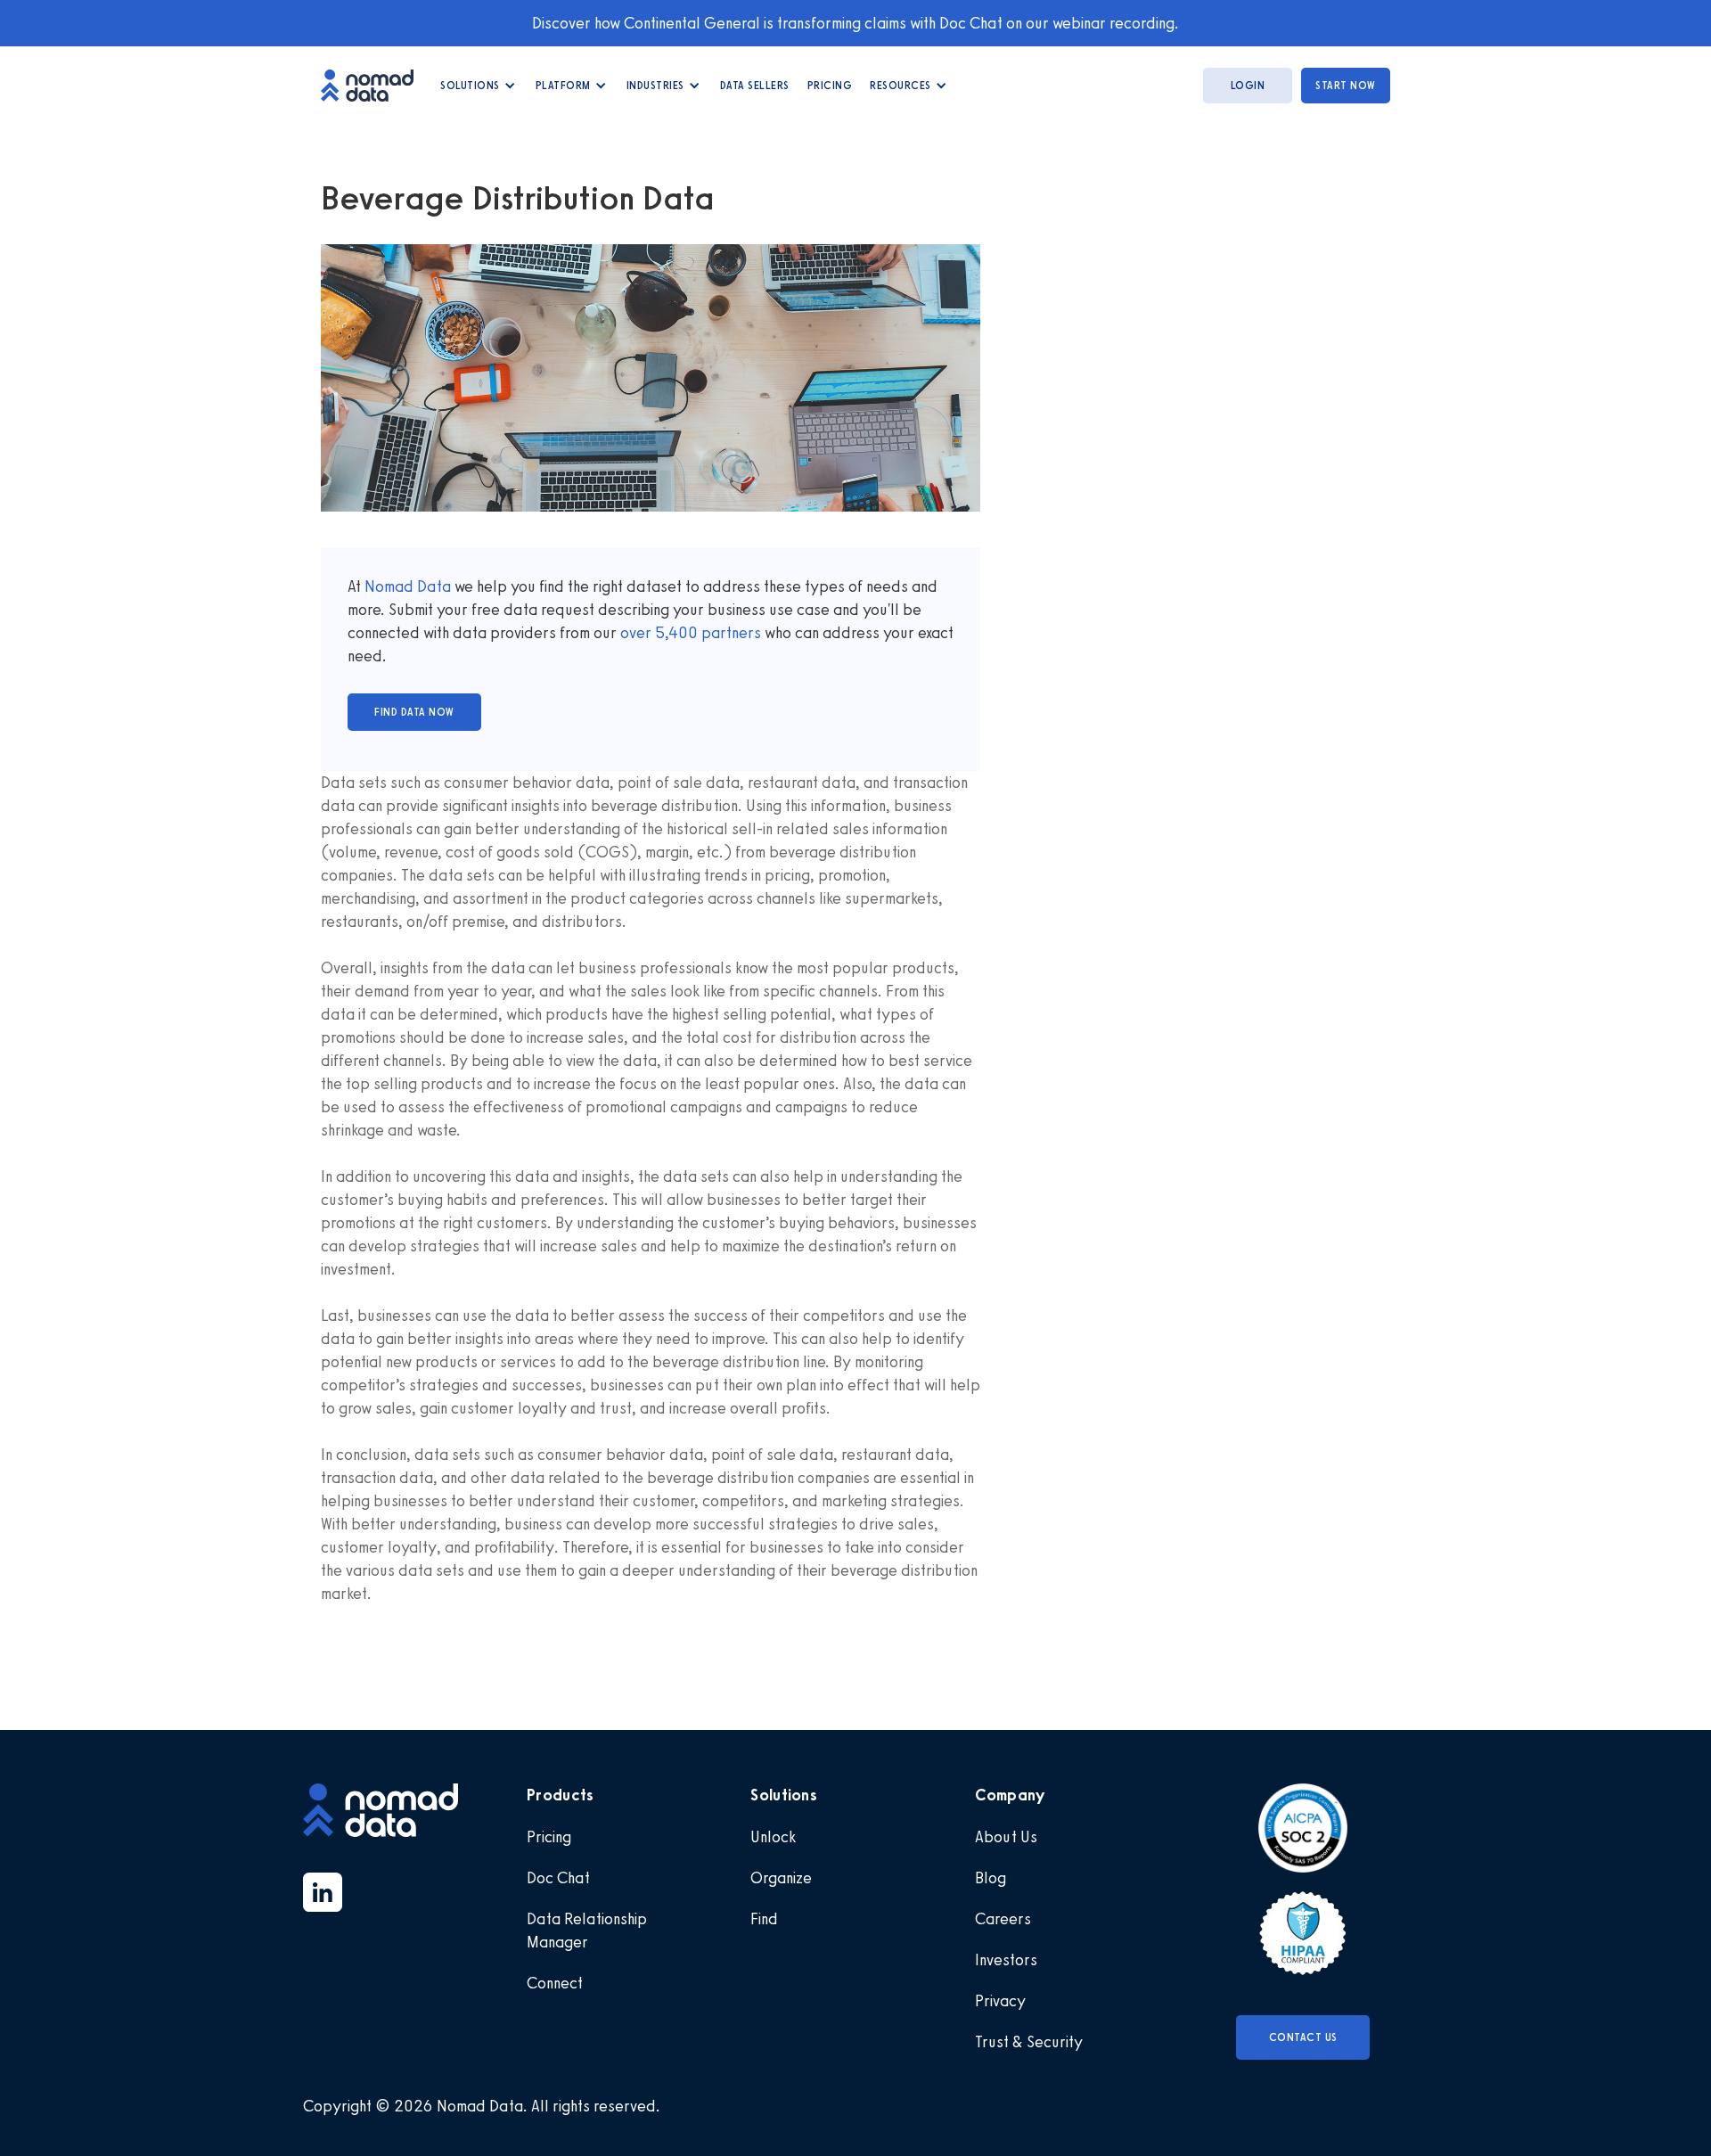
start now (1346, 86)
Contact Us (1303, 2037)
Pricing (830, 86)
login (1248, 86)
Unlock (773, 1837)
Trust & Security (1029, 2042)
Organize (781, 1878)
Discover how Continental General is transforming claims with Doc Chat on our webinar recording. (855, 23)
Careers (1003, 1919)
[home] (376, 85)
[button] (479, 86)
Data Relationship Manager (587, 1931)
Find (764, 1919)
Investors (1006, 1960)
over (638, 633)
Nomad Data (408, 586)
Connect (555, 1983)
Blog (991, 1878)
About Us (1006, 1837)
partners (729, 633)
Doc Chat (558, 1878)
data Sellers (755, 86)
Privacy (1000, 2001)
